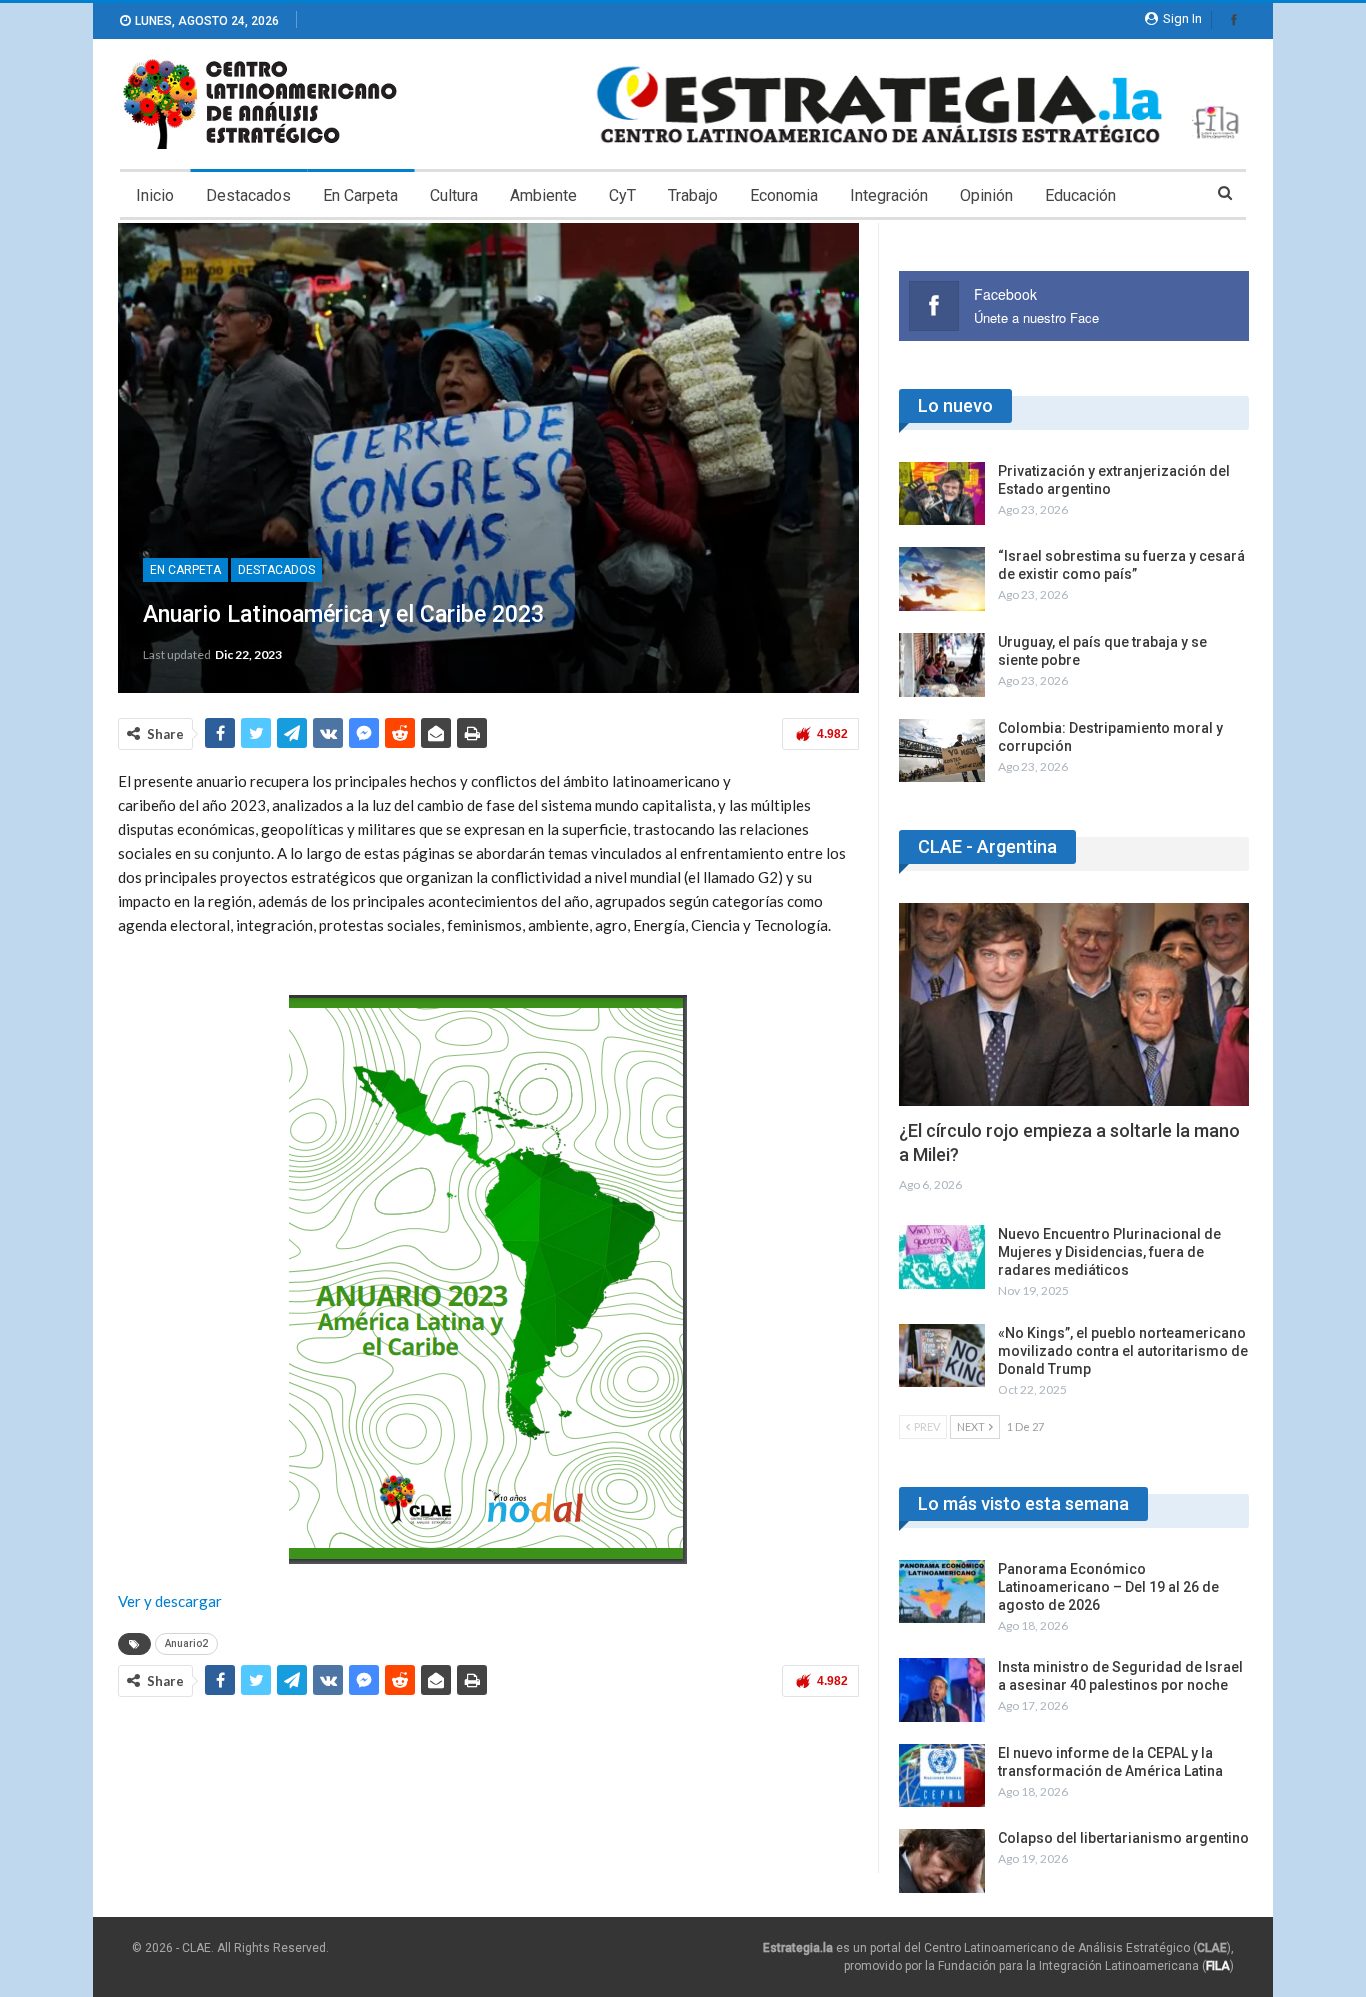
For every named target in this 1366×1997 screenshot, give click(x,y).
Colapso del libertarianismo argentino (1123, 1838)
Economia (784, 195)
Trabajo (693, 195)
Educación (1080, 195)
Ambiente (543, 195)
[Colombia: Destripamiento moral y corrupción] (942, 751)
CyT (622, 195)
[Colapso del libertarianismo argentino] (942, 1861)
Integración (889, 195)
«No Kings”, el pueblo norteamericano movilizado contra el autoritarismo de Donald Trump (1123, 1351)
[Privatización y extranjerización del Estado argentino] (942, 494)
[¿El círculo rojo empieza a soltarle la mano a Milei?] (1074, 1004)
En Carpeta (360, 195)
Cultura (454, 195)
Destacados (248, 195)
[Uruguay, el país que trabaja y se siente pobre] (942, 665)
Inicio (155, 195)
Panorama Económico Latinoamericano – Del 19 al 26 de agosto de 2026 (1108, 1587)
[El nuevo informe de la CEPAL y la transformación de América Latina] (942, 1776)
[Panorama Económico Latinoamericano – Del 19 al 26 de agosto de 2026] (942, 1592)
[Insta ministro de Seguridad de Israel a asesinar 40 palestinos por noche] (942, 1690)
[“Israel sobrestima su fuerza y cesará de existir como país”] (942, 579)
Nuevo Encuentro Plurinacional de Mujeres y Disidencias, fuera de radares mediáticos (1109, 1252)
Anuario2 (186, 1643)
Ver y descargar (170, 1601)
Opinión (986, 195)
